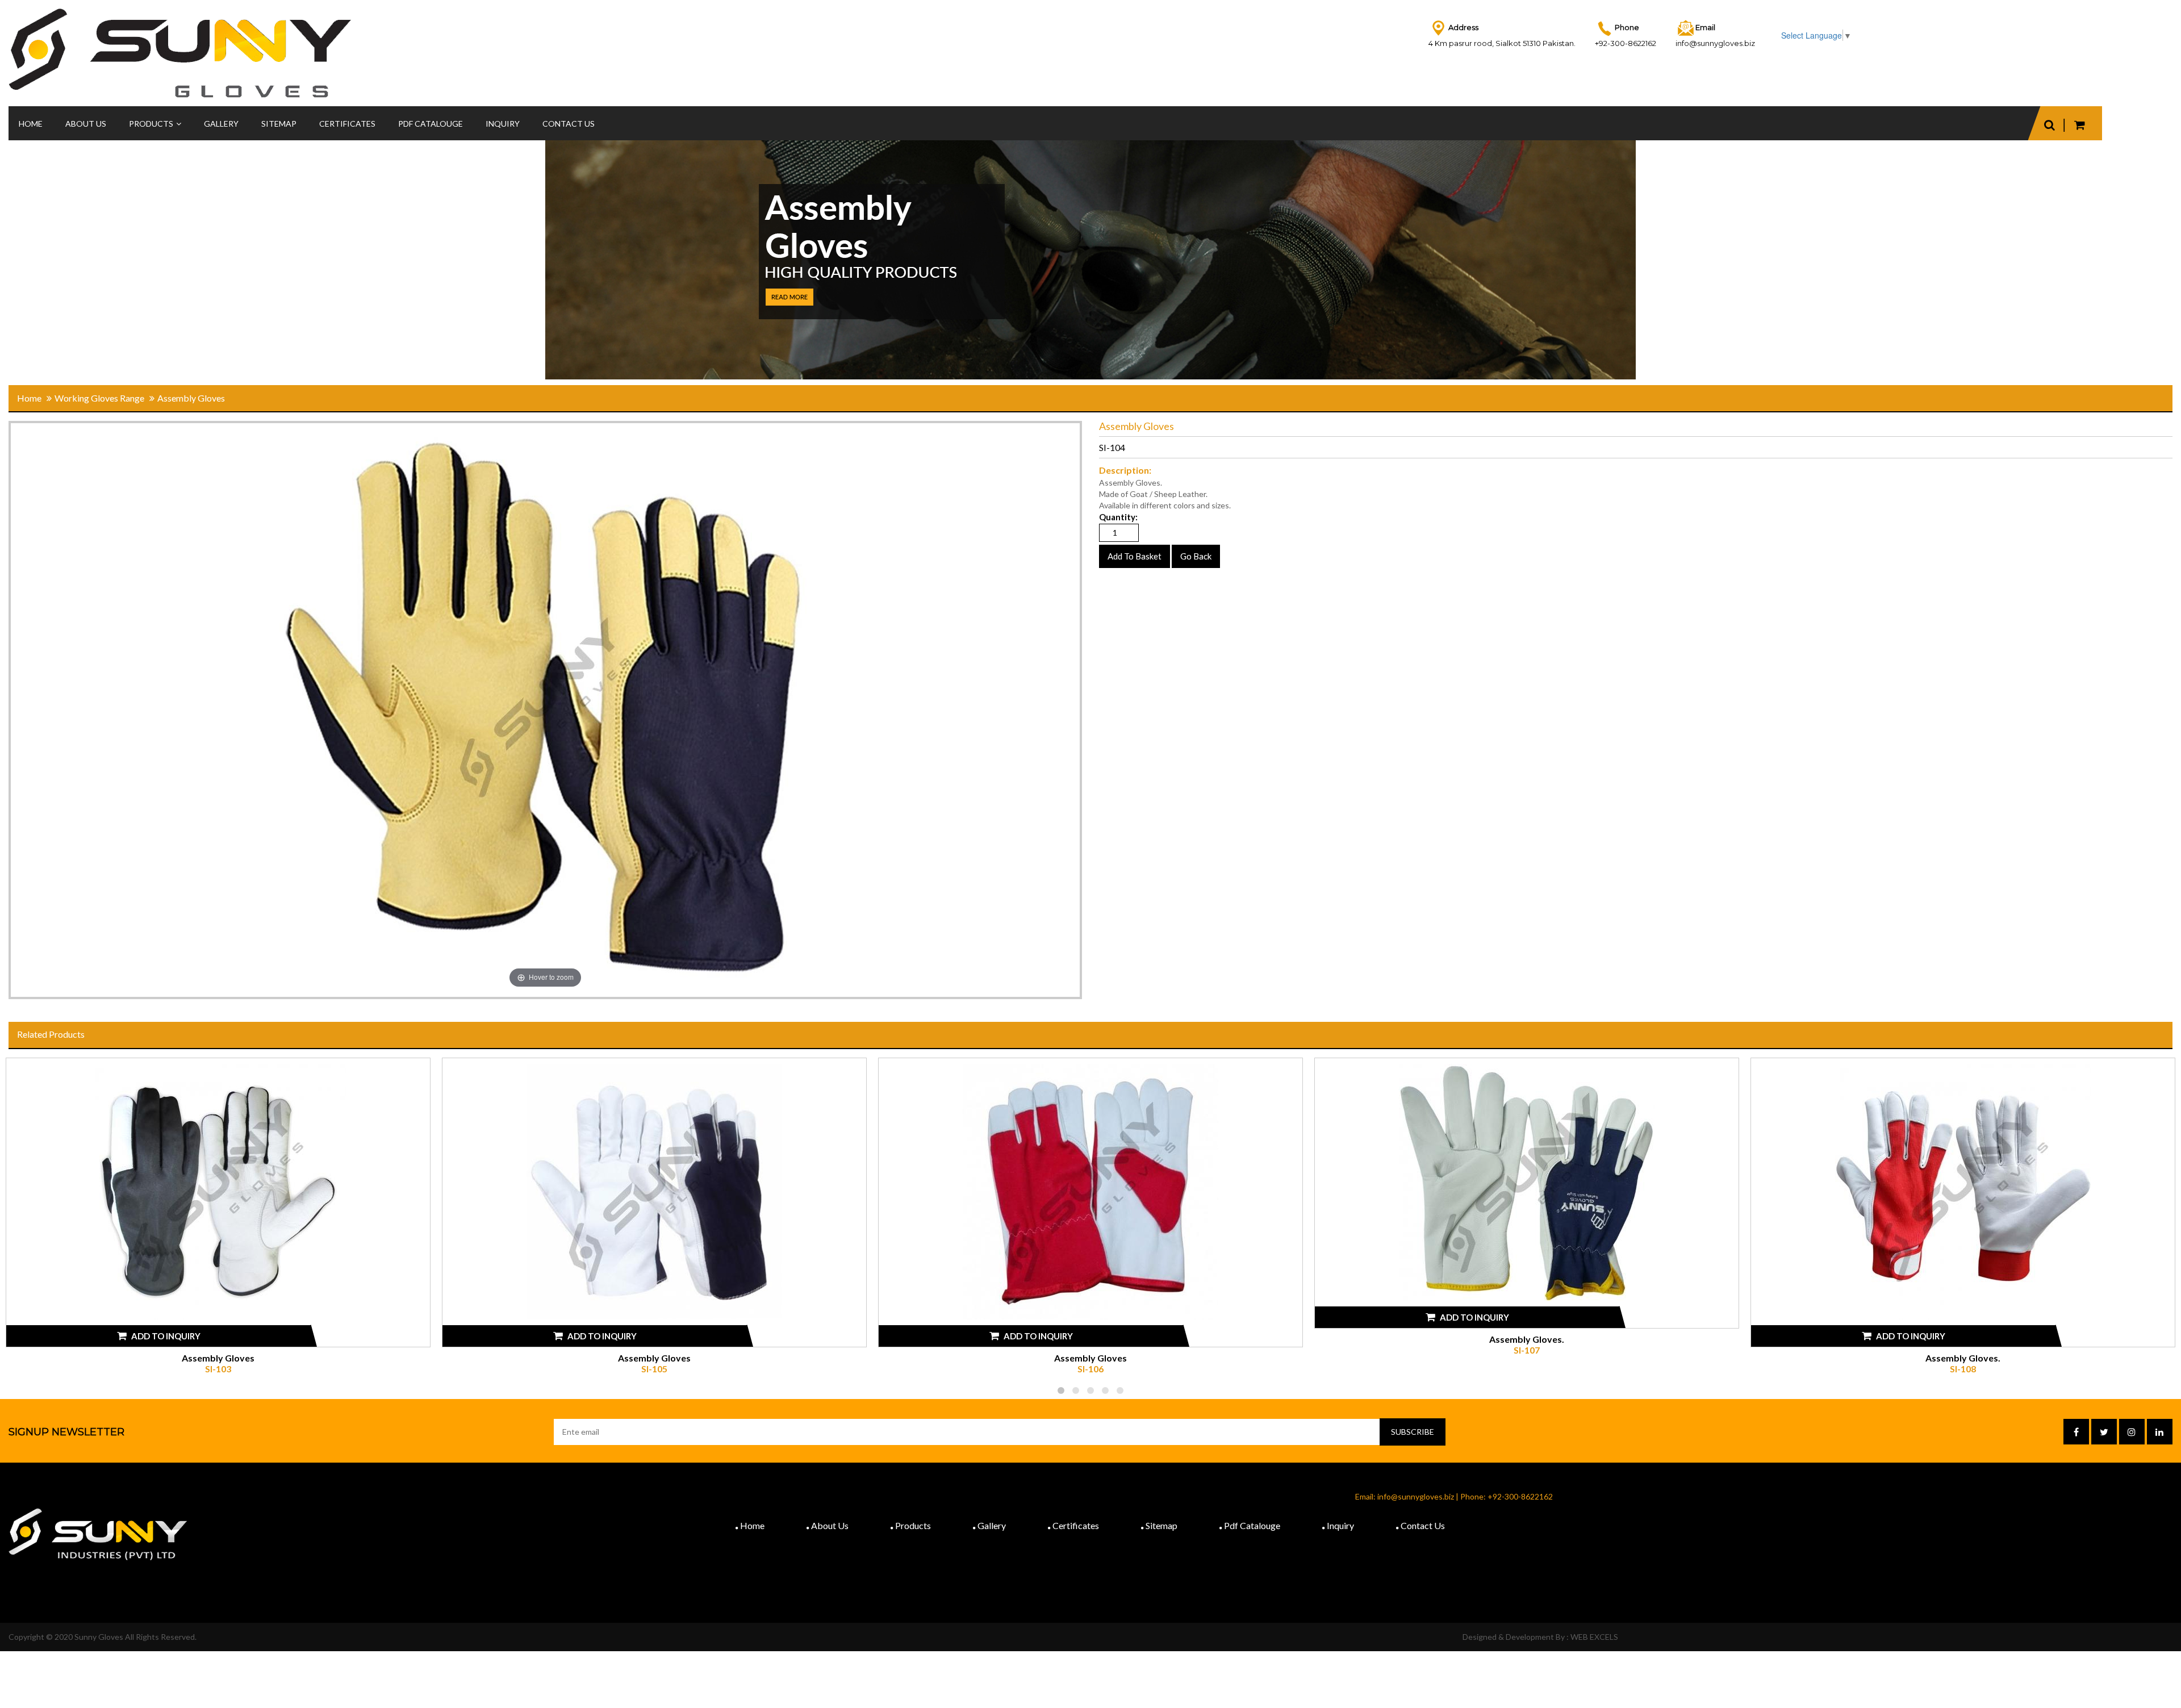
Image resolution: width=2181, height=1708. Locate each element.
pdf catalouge (431, 124)
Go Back (1196, 556)
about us (830, 1525)
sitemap (279, 124)
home (29, 398)
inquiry (503, 124)
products (151, 124)
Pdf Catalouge (1252, 1525)
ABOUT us (86, 124)
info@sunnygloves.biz (1715, 43)
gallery (992, 1525)
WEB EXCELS (1594, 1637)
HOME (31, 124)
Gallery (221, 124)
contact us (569, 124)
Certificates (347, 124)
